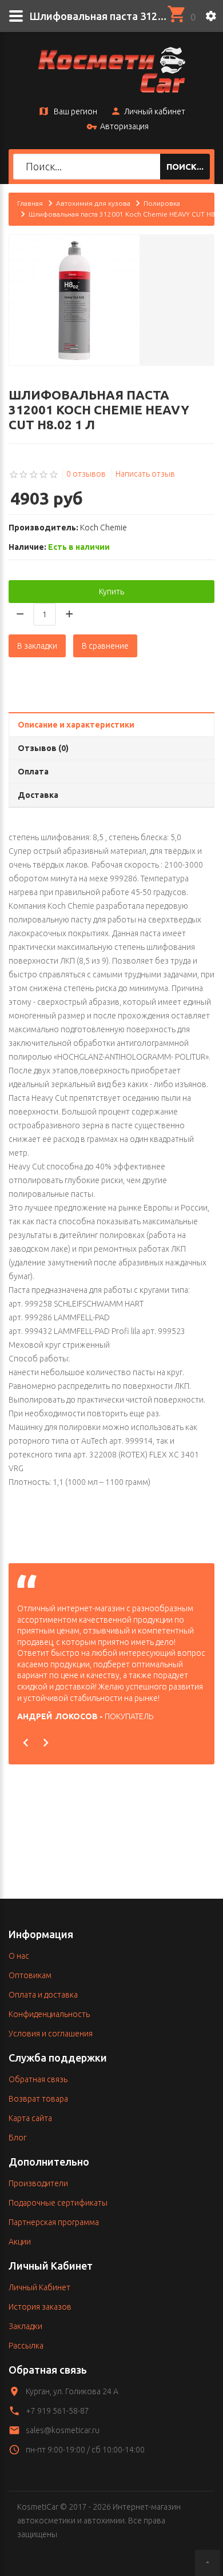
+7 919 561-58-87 (57, 2411)
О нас (19, 1956)
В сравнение (105, 646)
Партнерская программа (54, 2222)
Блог (17, 2138)
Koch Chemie (103, 528)
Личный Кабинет (39, 2287)
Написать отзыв (145, 474)
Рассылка (26, 2346)
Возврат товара (38, 2099)
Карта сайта (30, 2118)
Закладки (25, 2326)
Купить (111, 592)
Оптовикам (30, 1975)
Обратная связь (38, 2079)
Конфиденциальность (49, 2014)
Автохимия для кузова (93, 203)
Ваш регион (75, 111)
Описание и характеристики (76, 725)
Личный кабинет (155, 111)
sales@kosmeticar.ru (63, 2430)
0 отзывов (86, 474)
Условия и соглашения (51, 2034)
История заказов (40, 2307)
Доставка (38, 795)
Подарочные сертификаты (58, 2203)
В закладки (37, 646)
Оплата (33, 772)
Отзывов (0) (43, 748)
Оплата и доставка (43, 1995)
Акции (20, 2242)
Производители (38, 2183)
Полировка (162, 203)
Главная (30, 203)
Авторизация (124, 126)
